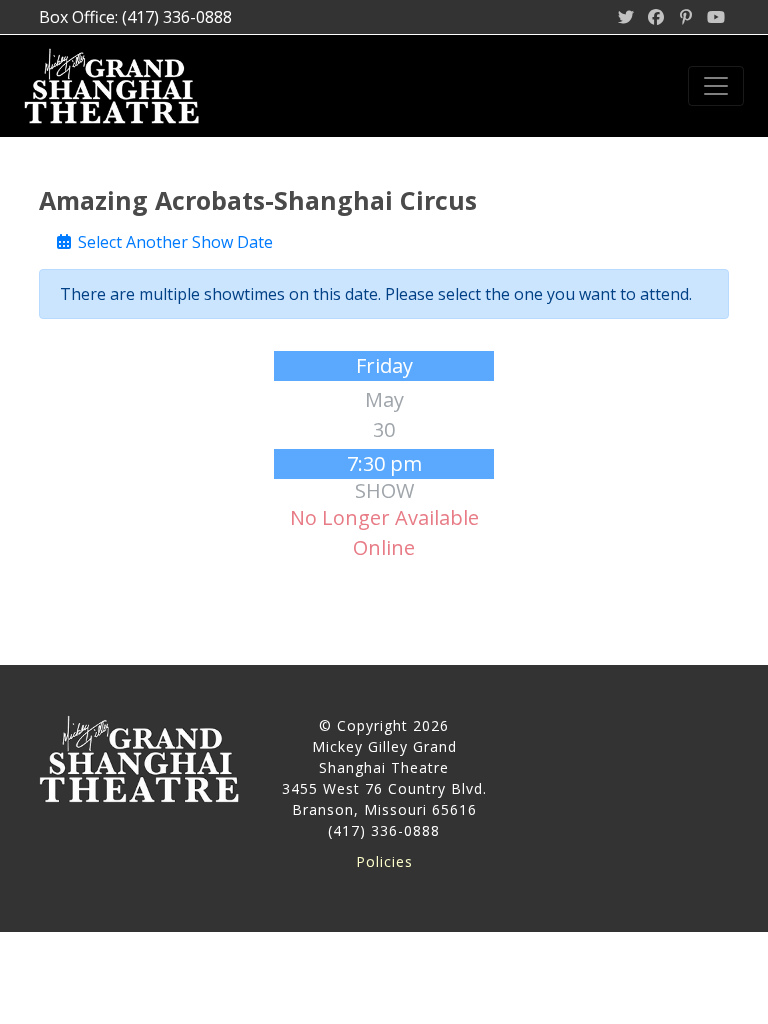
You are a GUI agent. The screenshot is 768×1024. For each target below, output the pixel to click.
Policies (384, 861)
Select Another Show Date (173, 242)
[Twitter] (626, 17)
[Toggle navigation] (716, 86)
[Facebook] (656, 17)
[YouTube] (716, 17)
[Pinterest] (686, 17)
